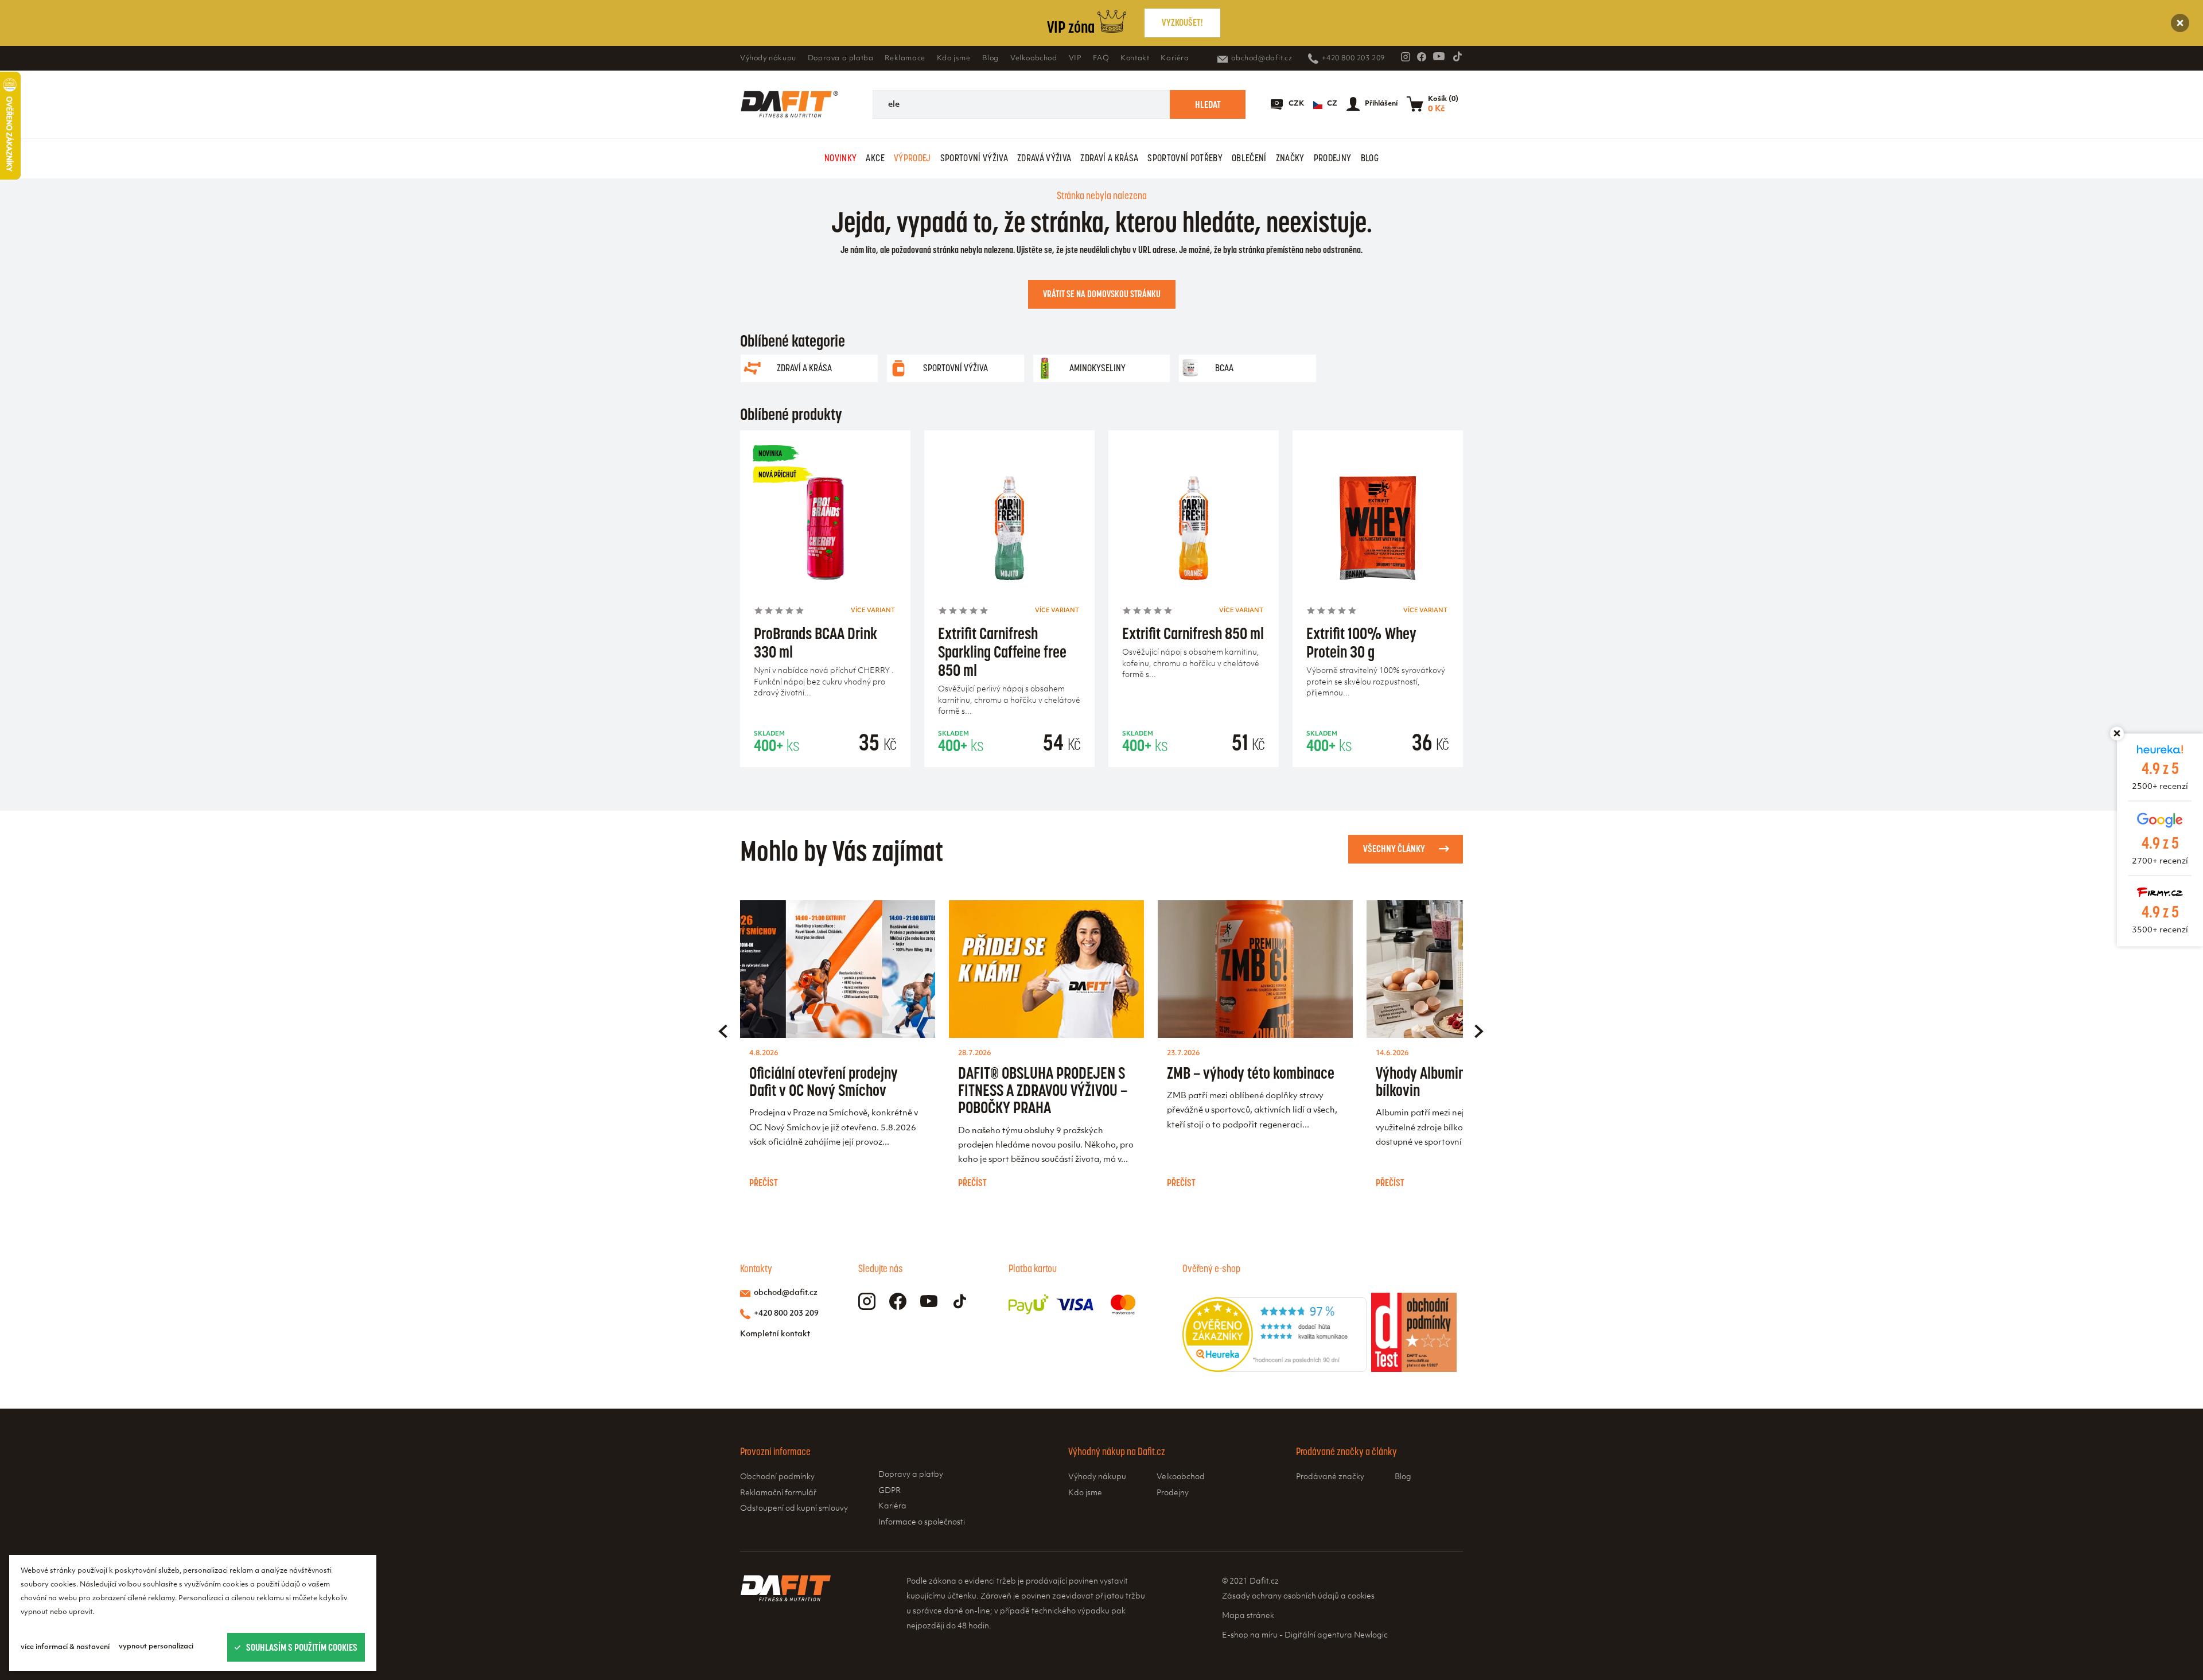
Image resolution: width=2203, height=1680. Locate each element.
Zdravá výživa (1044, 158)
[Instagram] (1406, 57)
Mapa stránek (1248, 1616)
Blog (990, 59)
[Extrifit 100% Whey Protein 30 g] (1378, 532)
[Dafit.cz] (789, 104)
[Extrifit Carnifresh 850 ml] (1194, 532)
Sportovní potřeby (1185, 158)
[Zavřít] (2180, 23)
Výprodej (912, 158)
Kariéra (1175, 59)
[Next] (1479, 1031)
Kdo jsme (954, 59)
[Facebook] (1422, 57)
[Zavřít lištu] (2117, 733)
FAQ (1101, 59)
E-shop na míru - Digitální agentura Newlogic (1305, 1636)
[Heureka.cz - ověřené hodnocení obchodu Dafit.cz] (1274, 1370)
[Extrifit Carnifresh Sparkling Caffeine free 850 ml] (1009, 532)
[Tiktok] (1457, 56)
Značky (1290, 158)
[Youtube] (1439, 56)
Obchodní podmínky (777, 1477)
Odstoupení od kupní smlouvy (794, 1509)
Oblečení (1249, 158)
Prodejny (1333, 158)
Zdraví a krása (1109, 158)
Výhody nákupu (768, 59)
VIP (1075, 59)
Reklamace (905, 59)
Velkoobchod (1034, 59)
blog (1370, 158)
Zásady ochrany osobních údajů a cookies (1298, 1597)
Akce (875, 158)
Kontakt (1135, 59)
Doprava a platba (841, 59)
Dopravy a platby (911, 1475)
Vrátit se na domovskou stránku (1102, 294)
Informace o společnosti (922, 1522)
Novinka (770, 454)
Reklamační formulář (778, 1493)
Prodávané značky (1330, 1477)
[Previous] (723, 1031)
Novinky (840, 158)
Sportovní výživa (974, 158)
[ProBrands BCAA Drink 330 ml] (825, 532)
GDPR (890, 1491)
